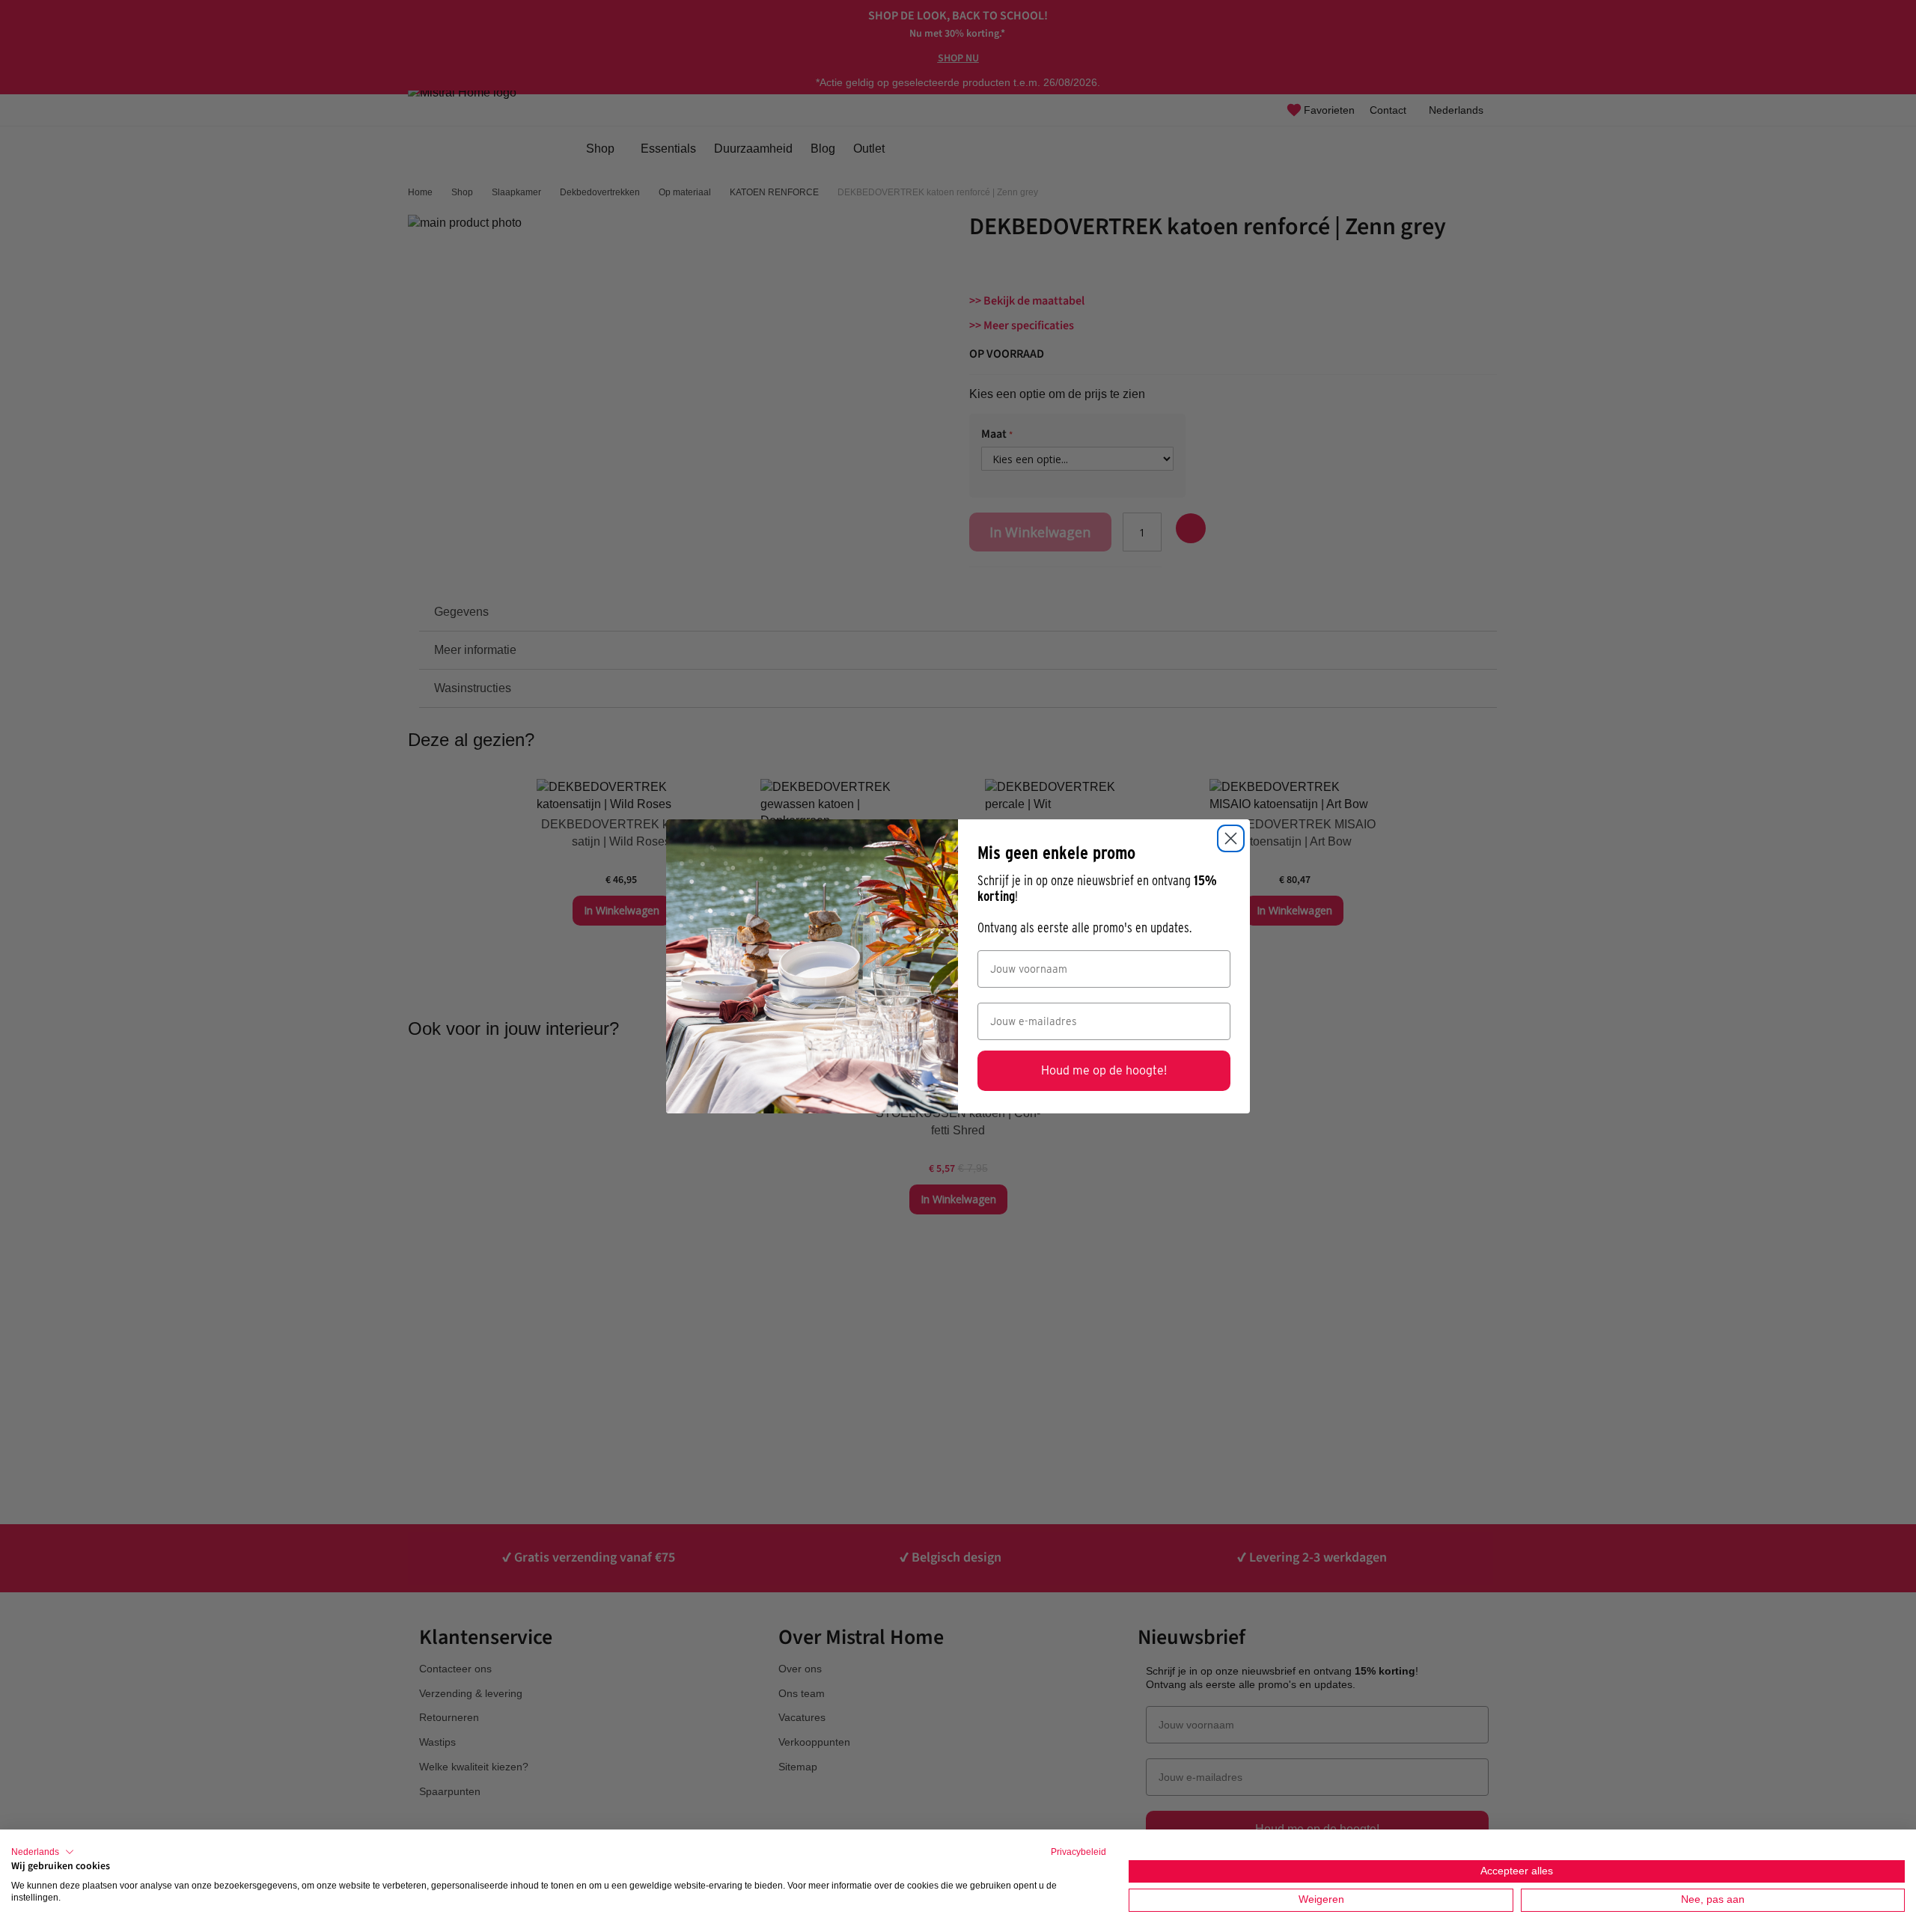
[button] (43, 1852)
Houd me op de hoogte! (1104, 1070)
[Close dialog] (1231, 838)
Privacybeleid (1078, 1852)
